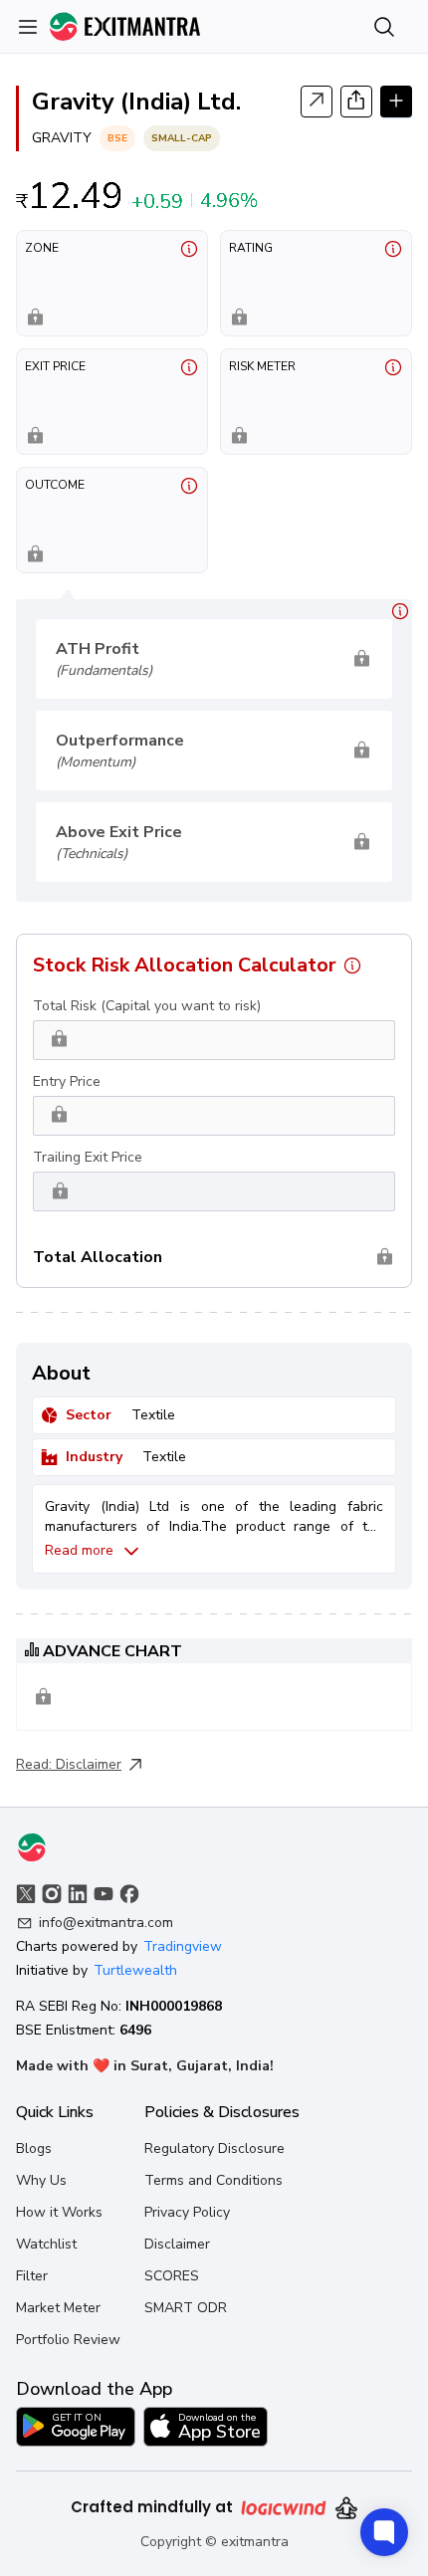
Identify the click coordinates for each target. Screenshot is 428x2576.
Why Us (41, 2180)
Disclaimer (89, 1764)
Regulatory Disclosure (214, 2148)
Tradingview (183, 1946)
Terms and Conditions (214, 2180)
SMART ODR (186, 2308)
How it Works (59, 2212)
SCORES (172, 2276)
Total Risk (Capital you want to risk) (147, 1006)
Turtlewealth (135, 1970)
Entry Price (67, 1081)
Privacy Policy (187, 2212)
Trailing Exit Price (88, 1157)
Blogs (34, 2148)
